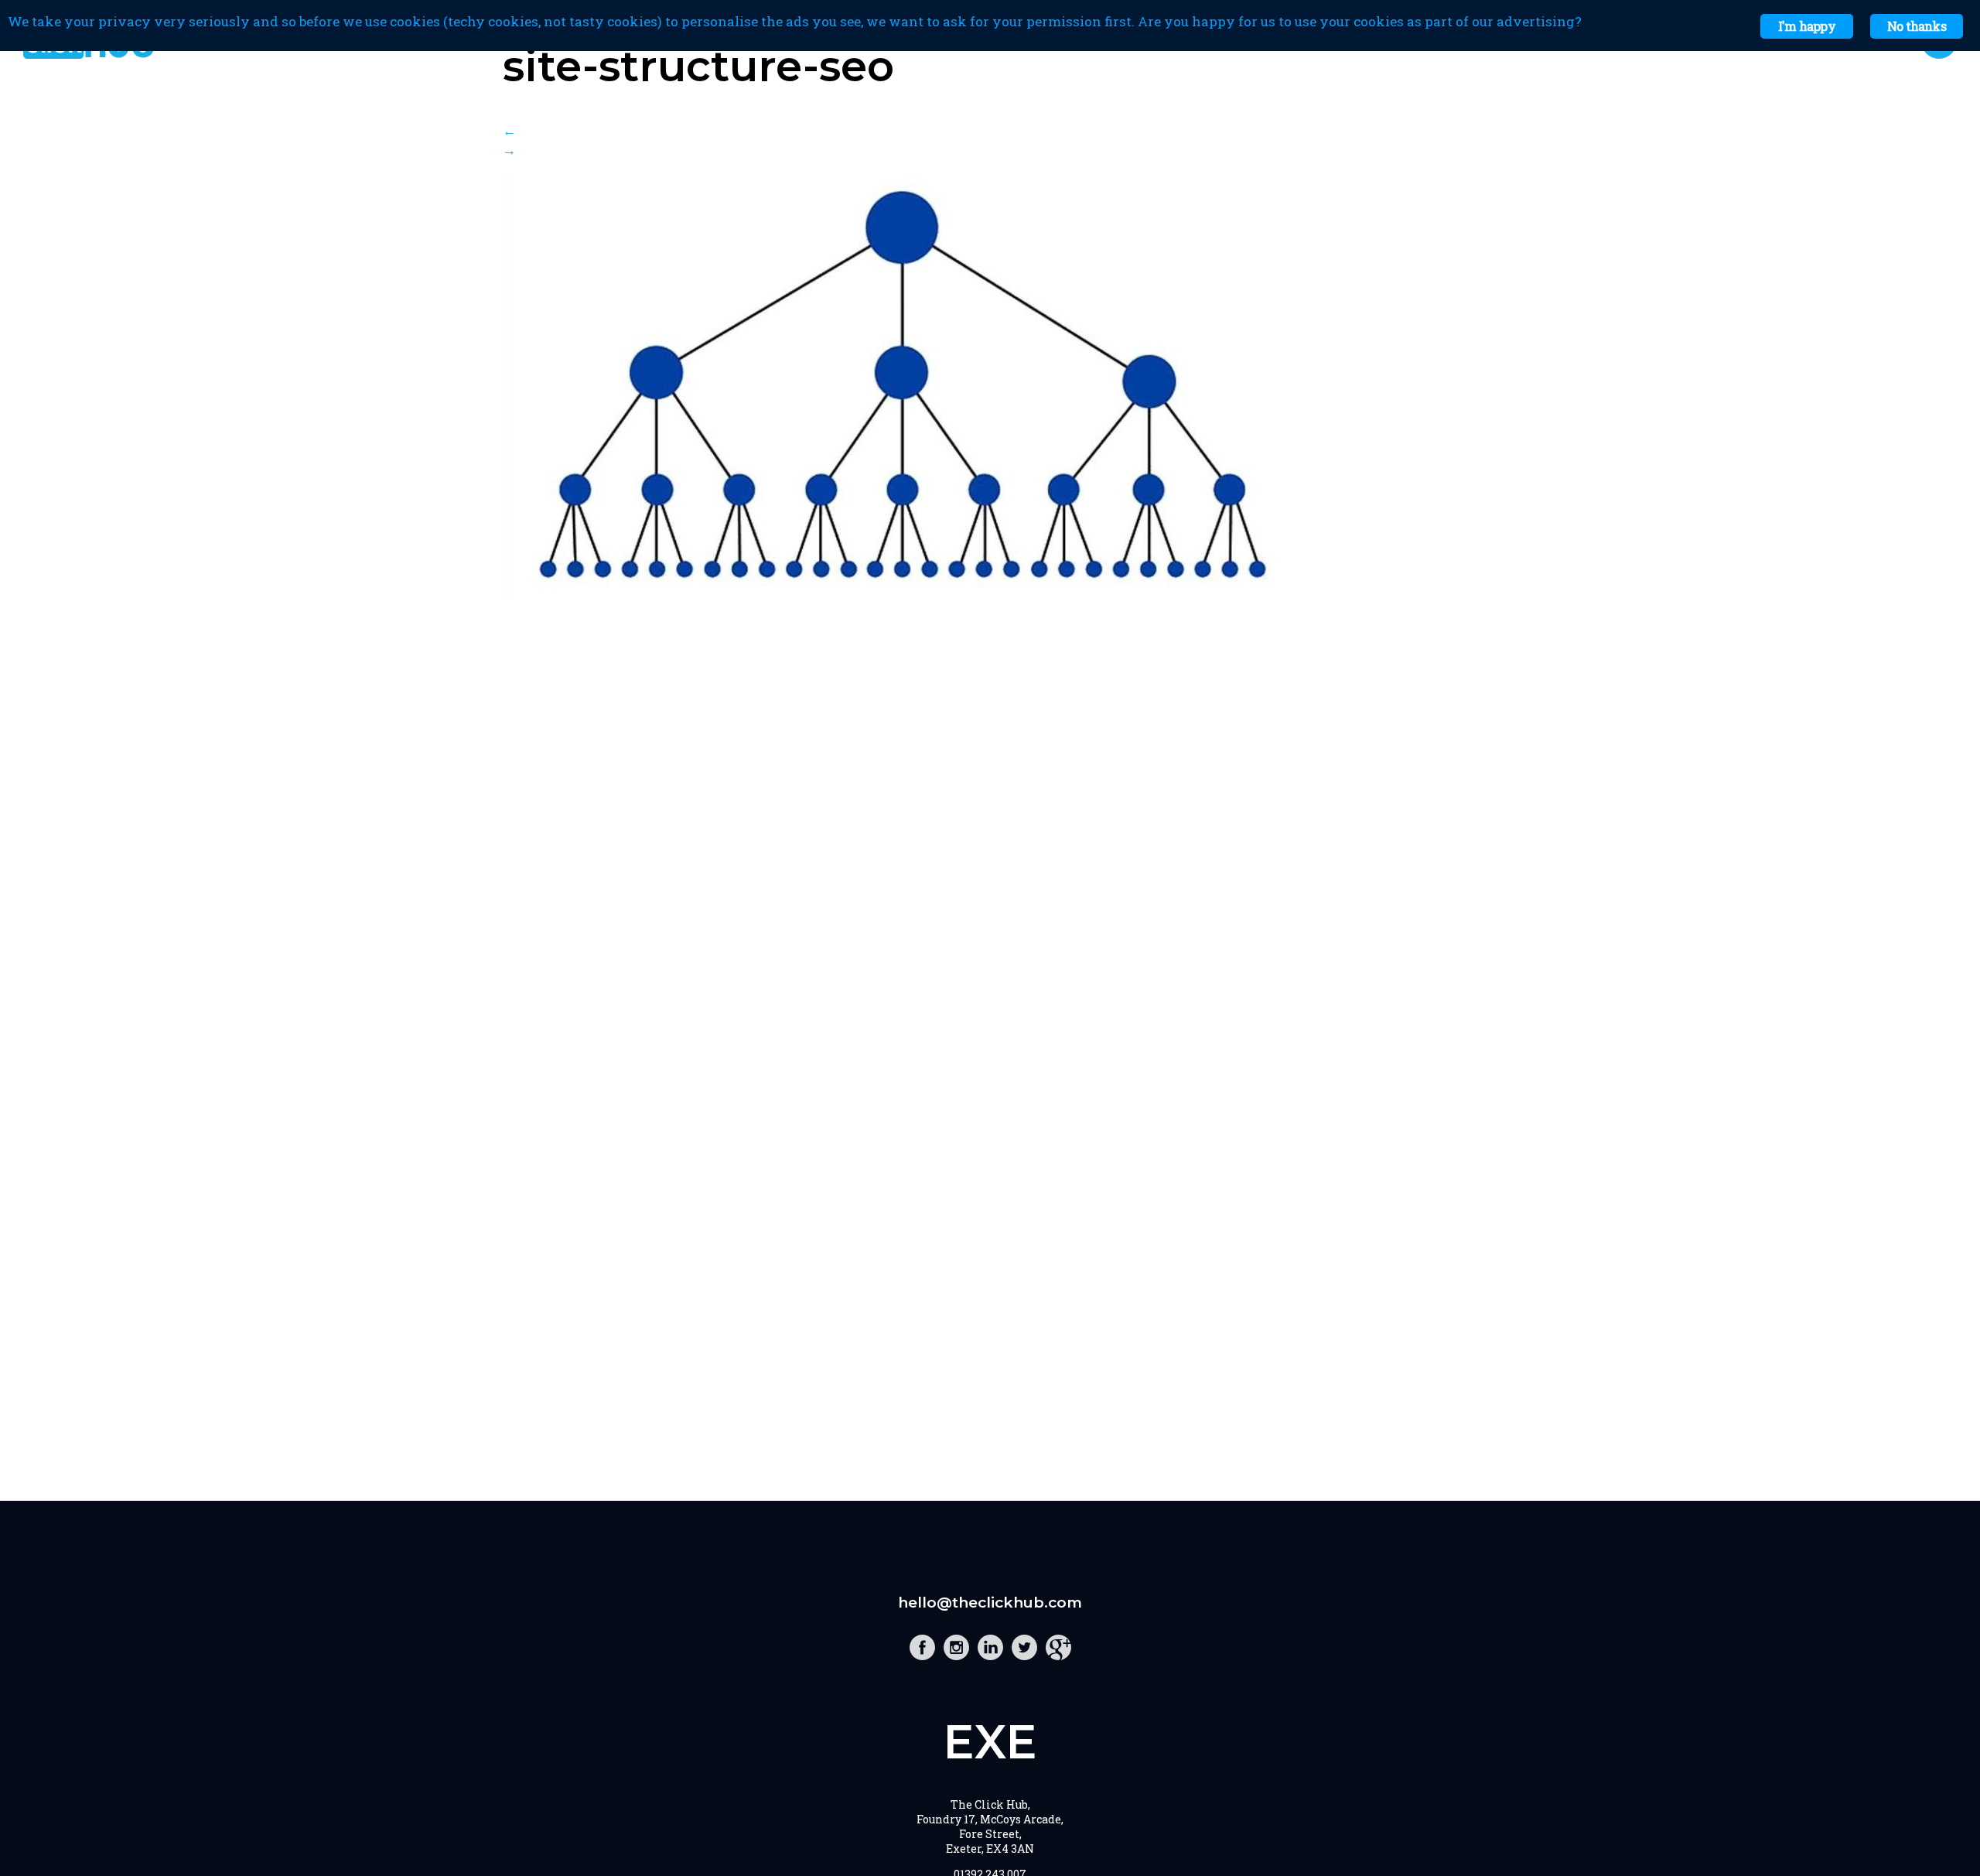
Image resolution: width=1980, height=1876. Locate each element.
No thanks (1917, 26)
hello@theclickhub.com (990, 1603)
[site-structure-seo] (899, 591)
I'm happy (1807, 26)
